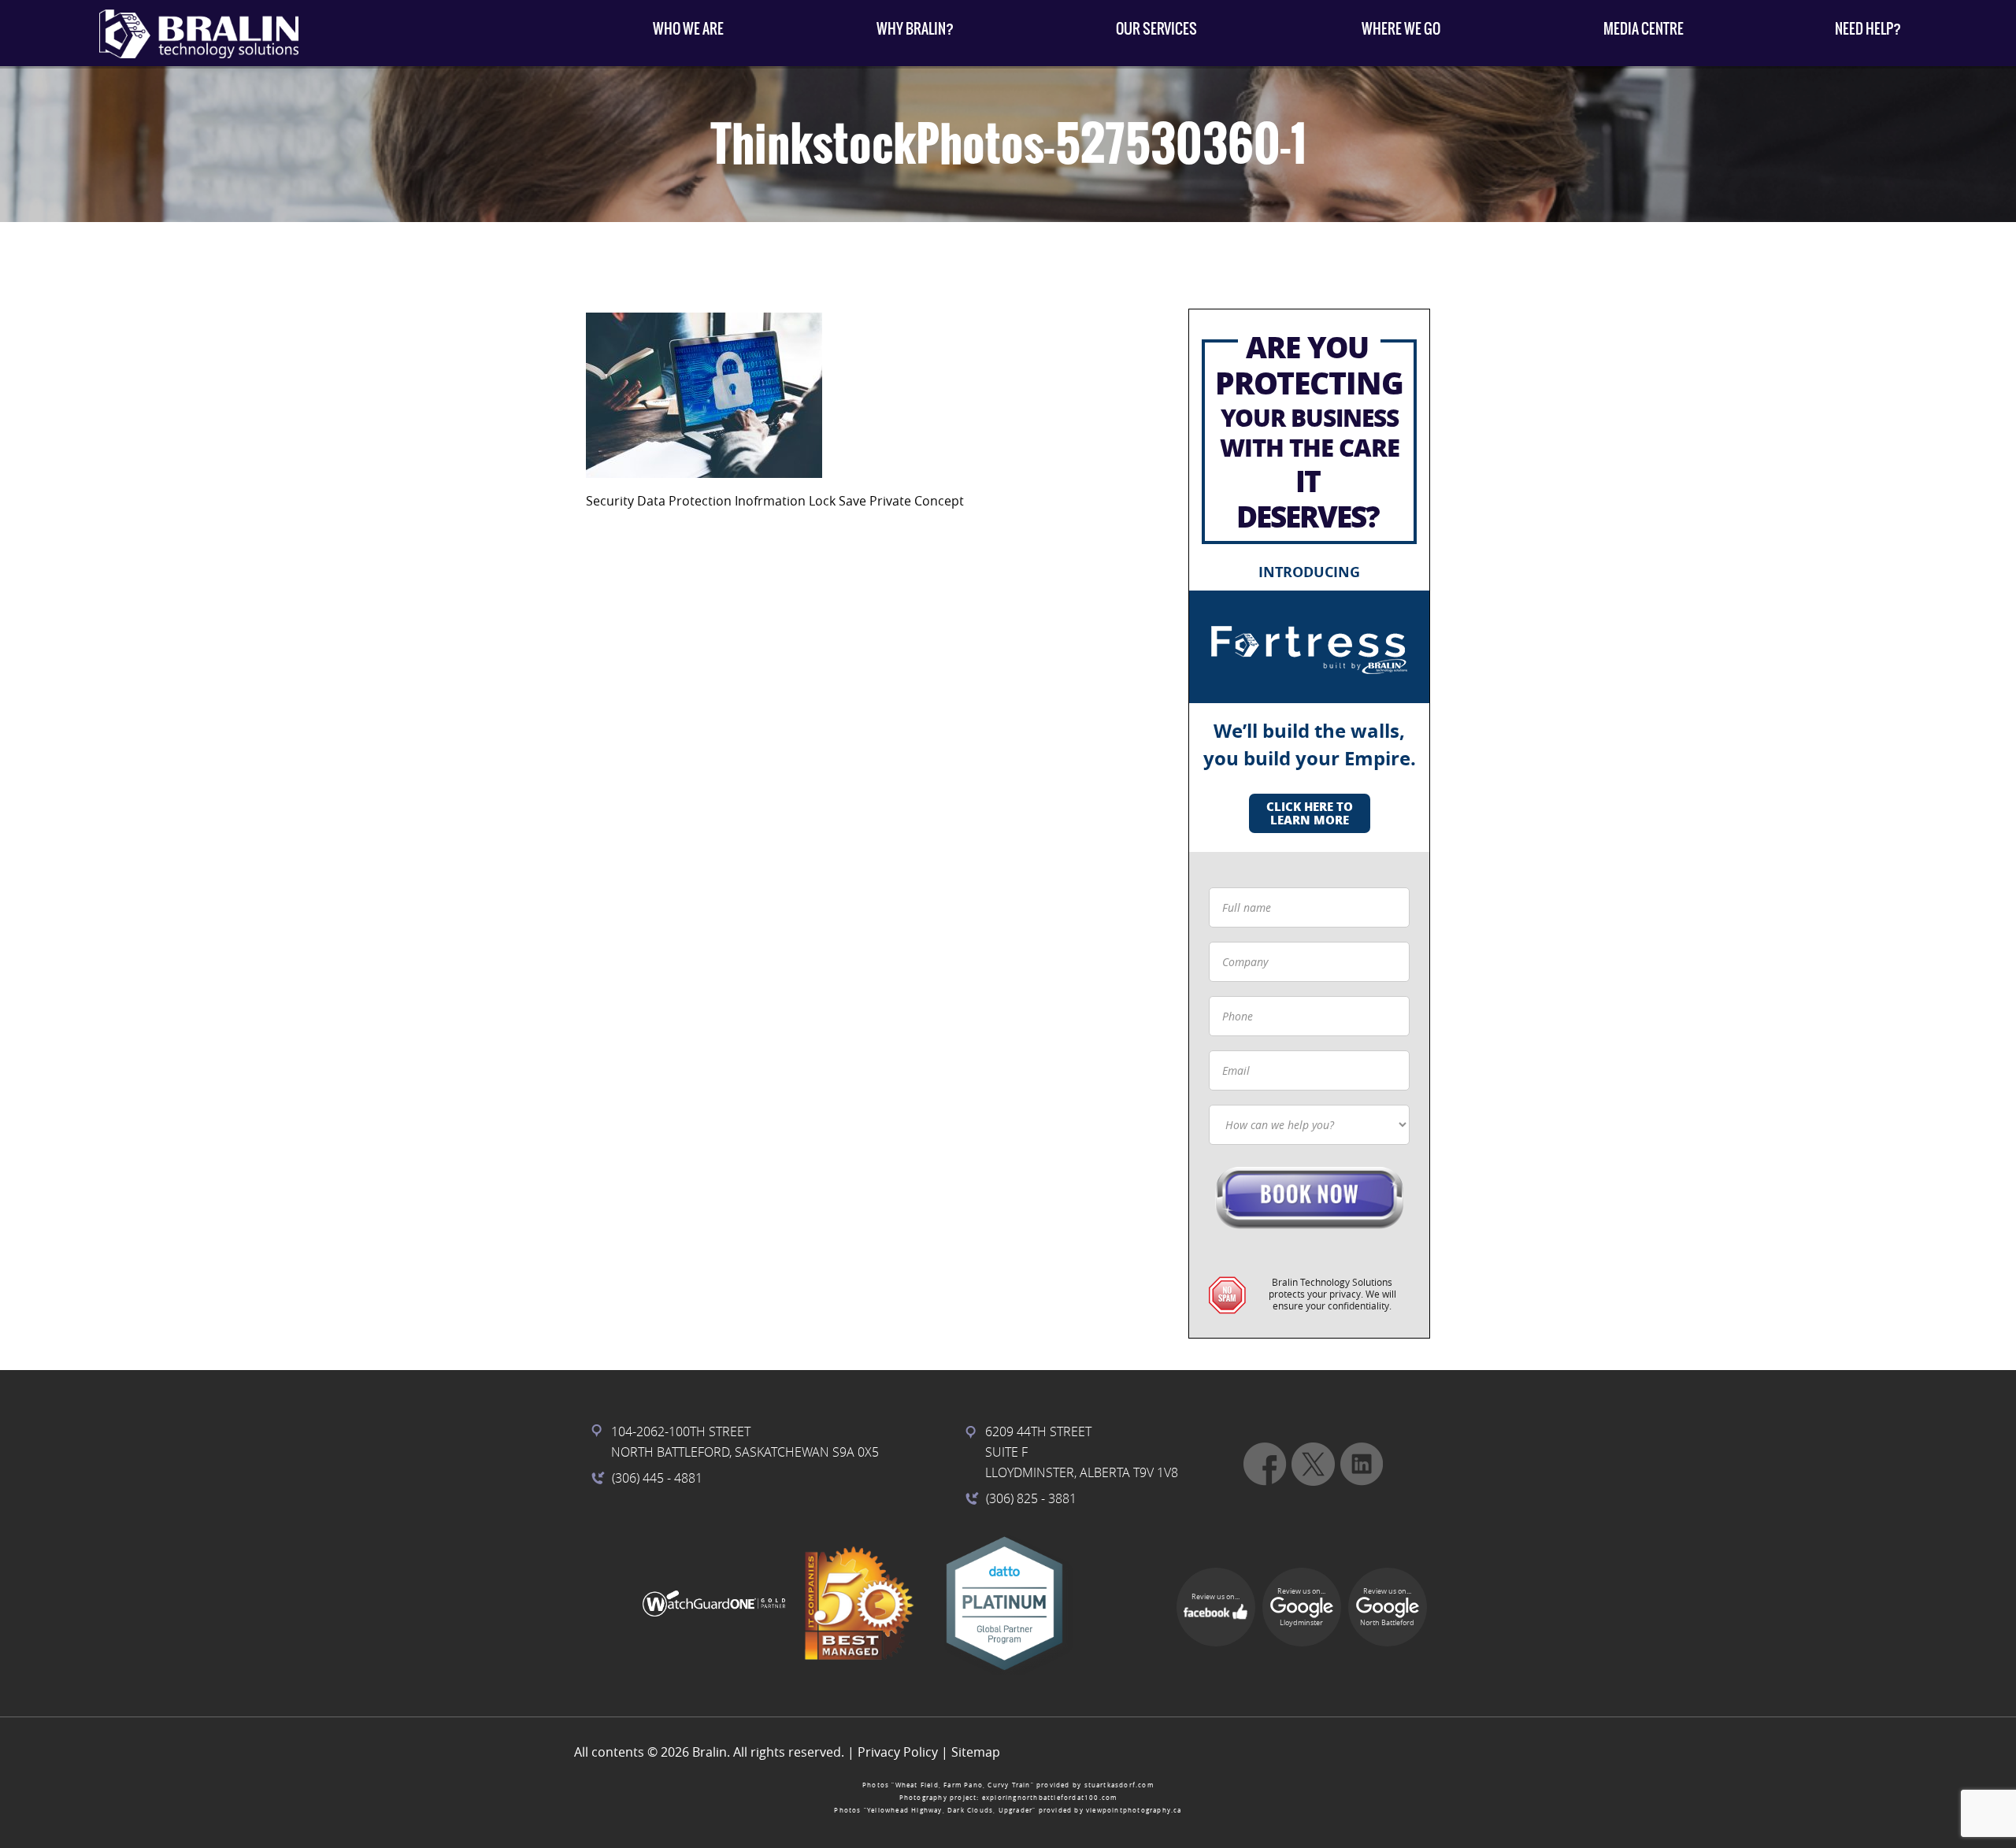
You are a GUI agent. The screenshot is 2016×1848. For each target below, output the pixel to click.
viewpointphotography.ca (1134, 1810)
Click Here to (1310, 813)
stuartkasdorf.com (1119, 1785)
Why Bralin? (915, 29)
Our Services (1156, 29)
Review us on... (1216, 1597)
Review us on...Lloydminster (1301, 1607)
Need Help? (1868, 29)
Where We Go (1401, 29)
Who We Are (688, 29)
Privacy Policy (898, 1752)
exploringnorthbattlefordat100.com (1050, 1798)
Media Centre (1644, 29)
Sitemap (976, 1752)
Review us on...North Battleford (1387, 1607)
